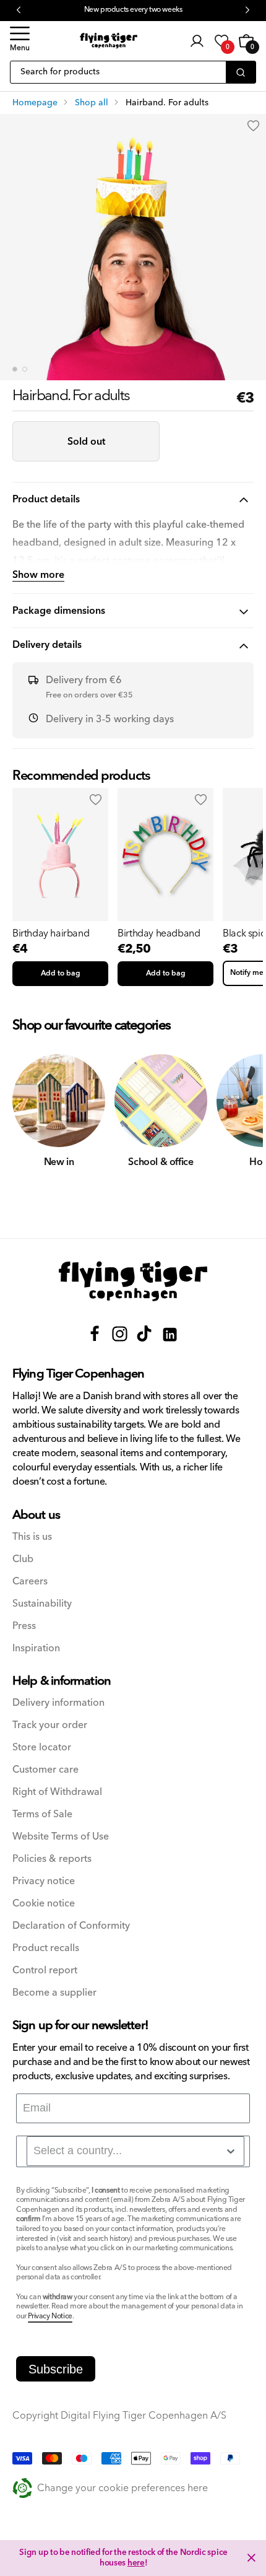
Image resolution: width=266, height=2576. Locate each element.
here (136, 2563)
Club (23, 1559)
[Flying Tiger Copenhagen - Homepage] (109, 41)
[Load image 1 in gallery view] (15, 369)
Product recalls (46, 1948)
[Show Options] (231, 2151)
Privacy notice (44, 1881)
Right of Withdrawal (57, 1792)
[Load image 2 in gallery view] (25, 369)
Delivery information (58, 1703)
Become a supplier (54, 1993)
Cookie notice (44, 1904)
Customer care (45, 1770)
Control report (45, 1971)
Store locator (42, 1748)
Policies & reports (52, 1859)
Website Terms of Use (61, 1837)
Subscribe (56, 2369)
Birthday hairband (51, 933)
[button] (20, 41)
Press (24, 1626)
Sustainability (42, 1604)
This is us (32, 1537)
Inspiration (36, 1648)
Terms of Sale (42, 1814)
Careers (30, 1582)
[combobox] (135, 2151)
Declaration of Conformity (71, 1926)
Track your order (50, 1725)
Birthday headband (159, 933)
